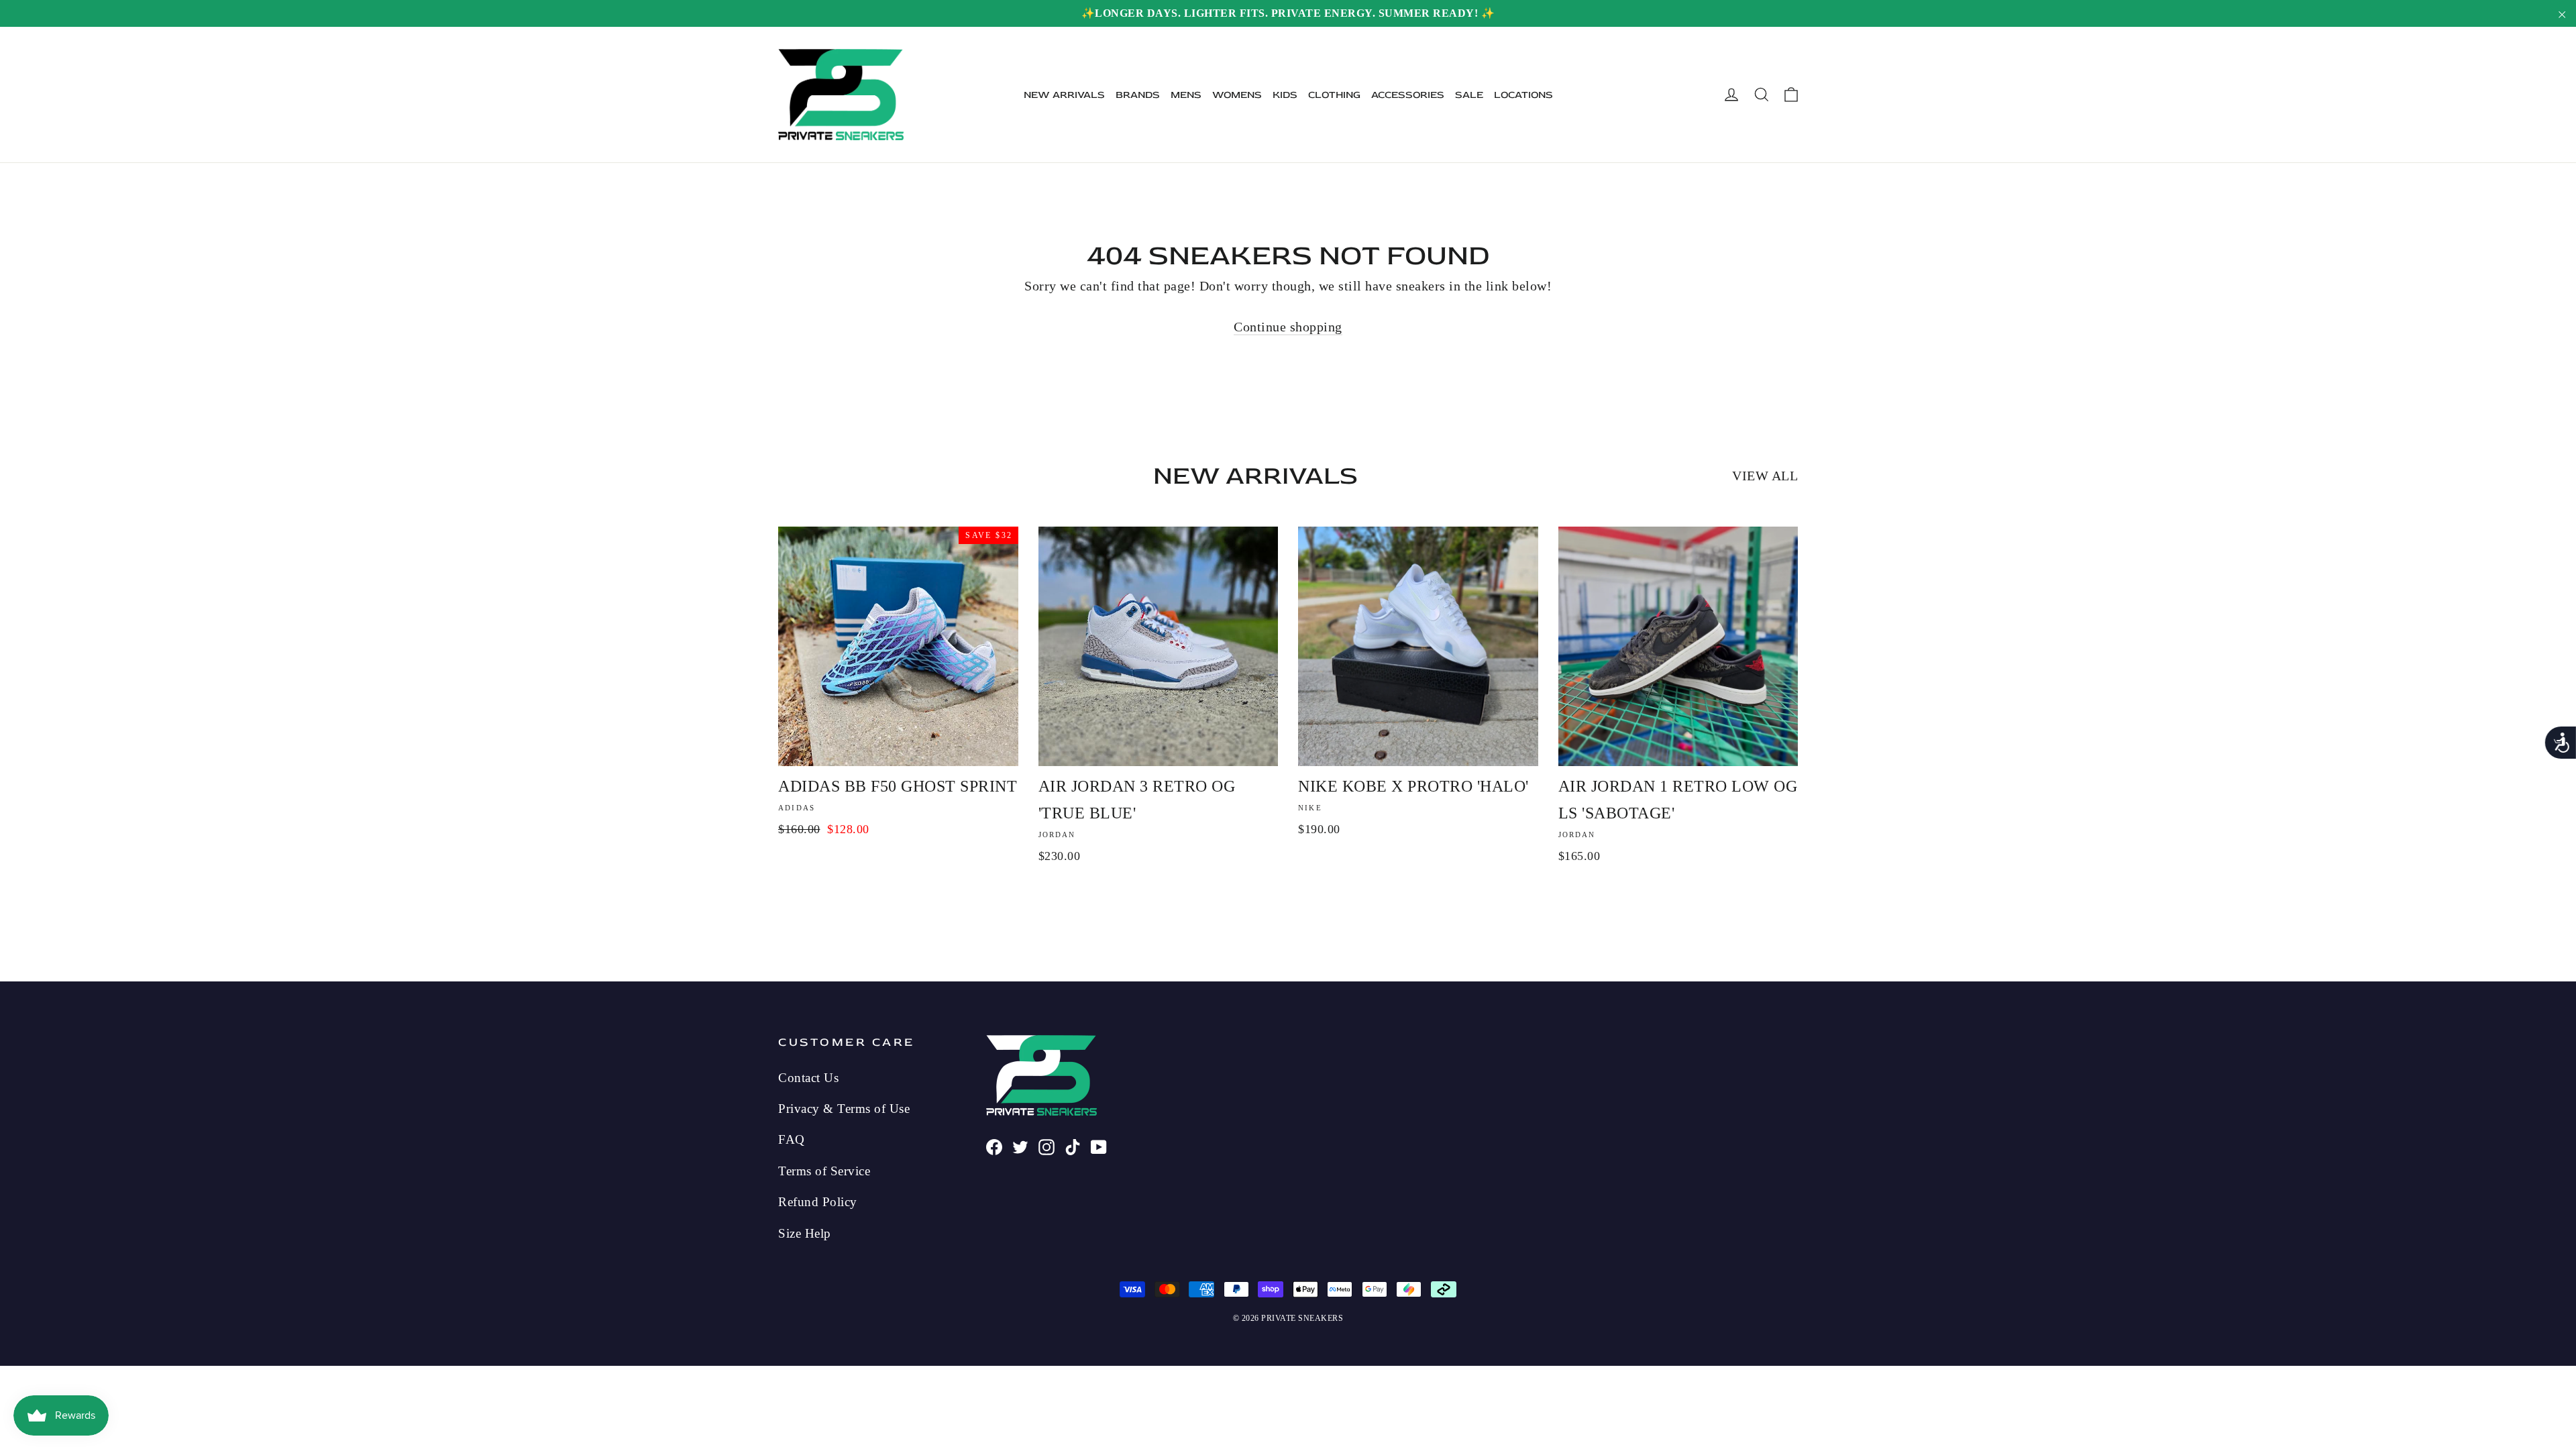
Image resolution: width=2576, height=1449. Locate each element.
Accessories (1408, 95)
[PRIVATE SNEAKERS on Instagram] (1046, 1145)
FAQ (792, 1139)
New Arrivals (1064, 95)
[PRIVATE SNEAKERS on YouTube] (1099, 1145)
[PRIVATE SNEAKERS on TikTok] (1073, 1145)
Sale (1469, 95)
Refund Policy (818, 1202)
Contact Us (808, 1078)
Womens (1237, 95)
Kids (1285, 95)
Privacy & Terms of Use (844, 1109)
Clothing (1334, 95)
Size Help (805, 1233)
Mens (1186, 95)
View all (1765, 476)
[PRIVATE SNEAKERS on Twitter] (1020, 1145)
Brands (1138, 95)
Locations (1523, 95)
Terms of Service (824, 1171)
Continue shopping (1288, 327)
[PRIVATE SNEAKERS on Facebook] (994, 1145)
